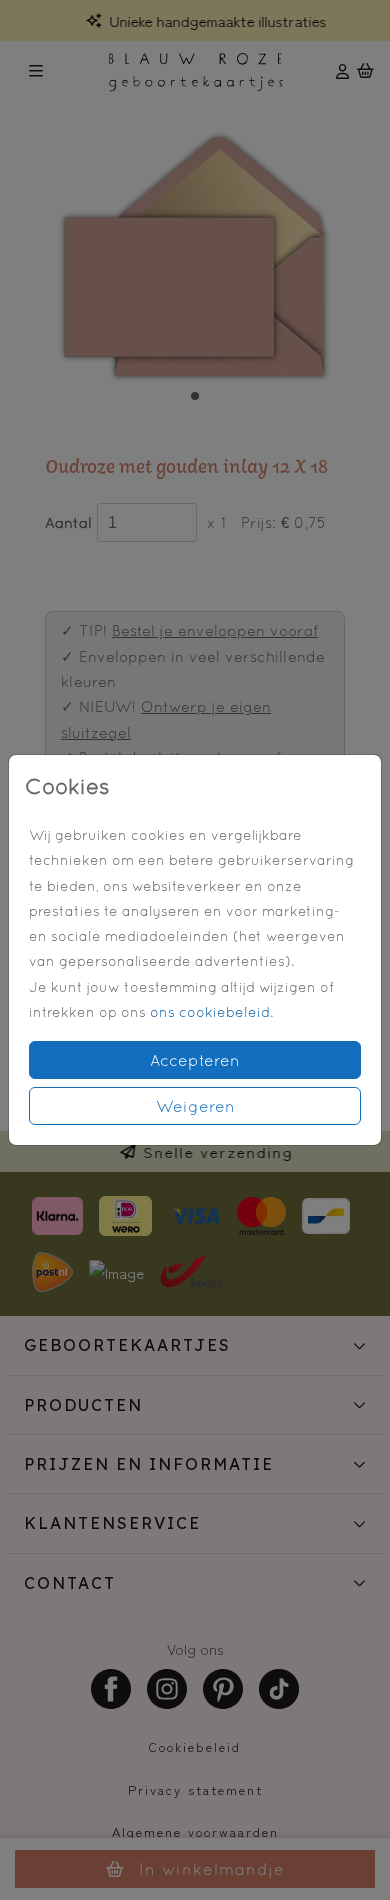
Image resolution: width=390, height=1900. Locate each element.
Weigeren (195, 1106)
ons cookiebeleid (210, 1012)
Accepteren (195, 1060)
